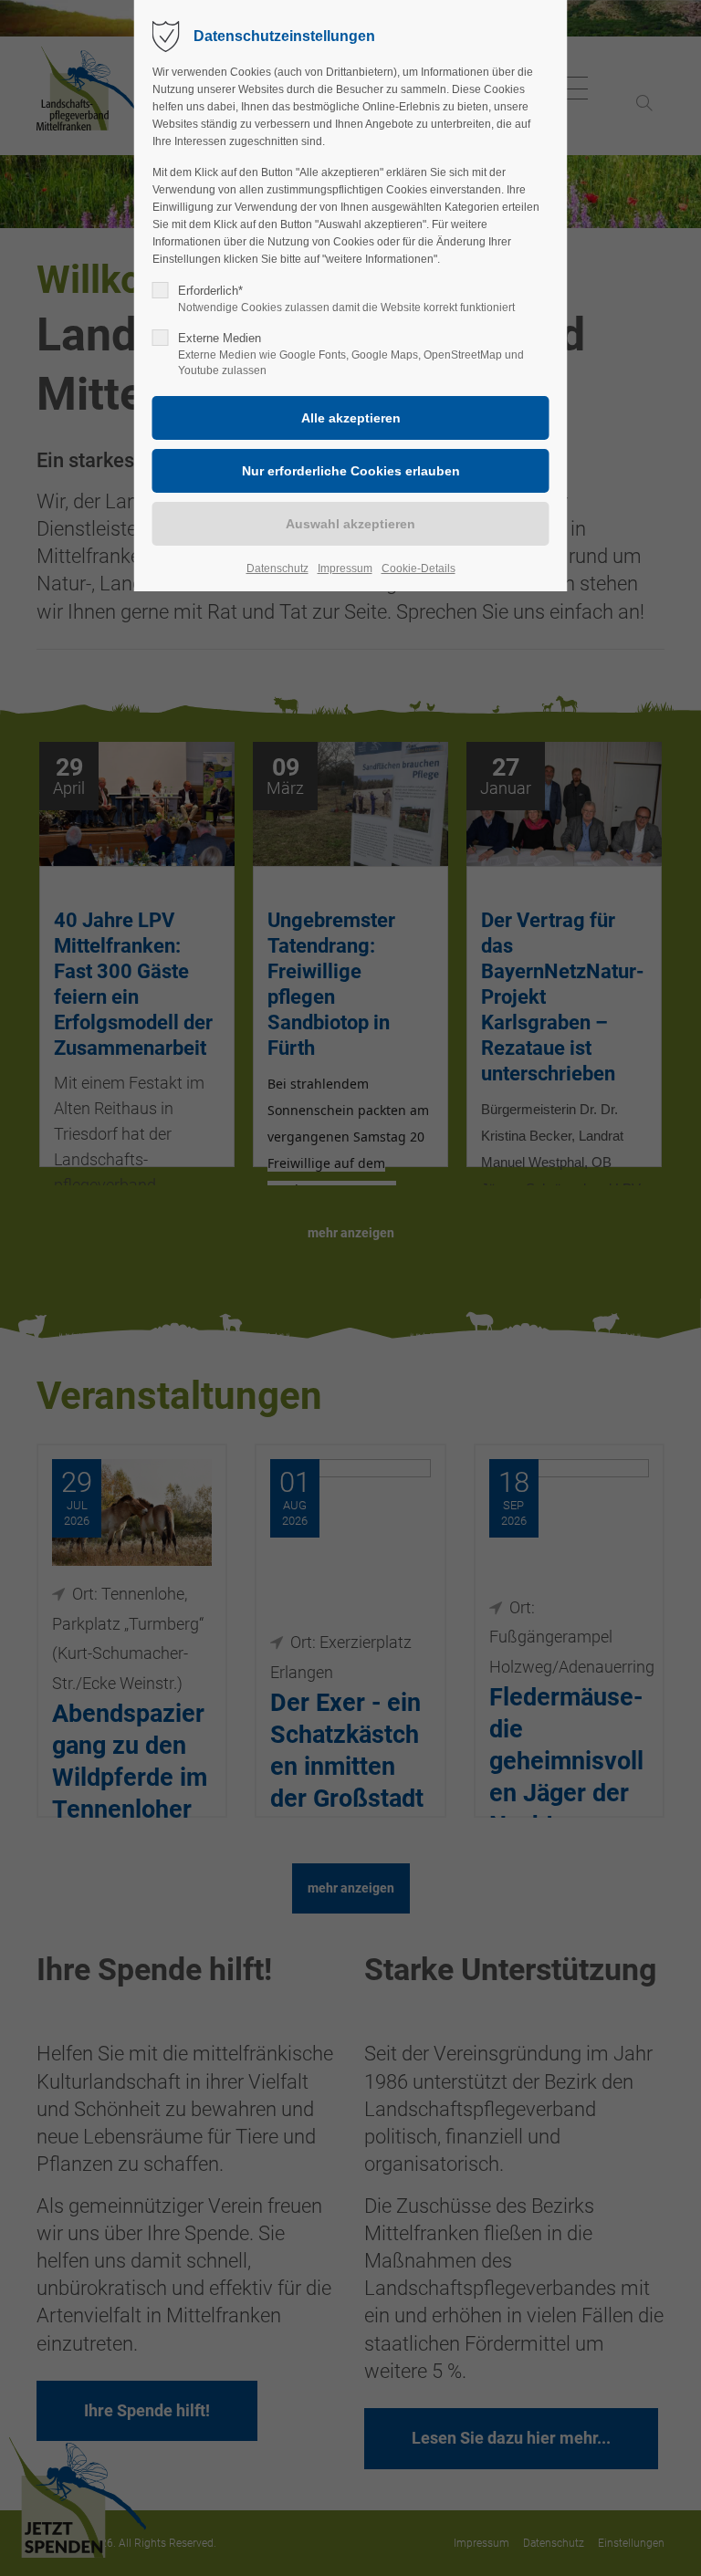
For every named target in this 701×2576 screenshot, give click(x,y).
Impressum (345, 568)
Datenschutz (277, 568)
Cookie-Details (419, 568)
